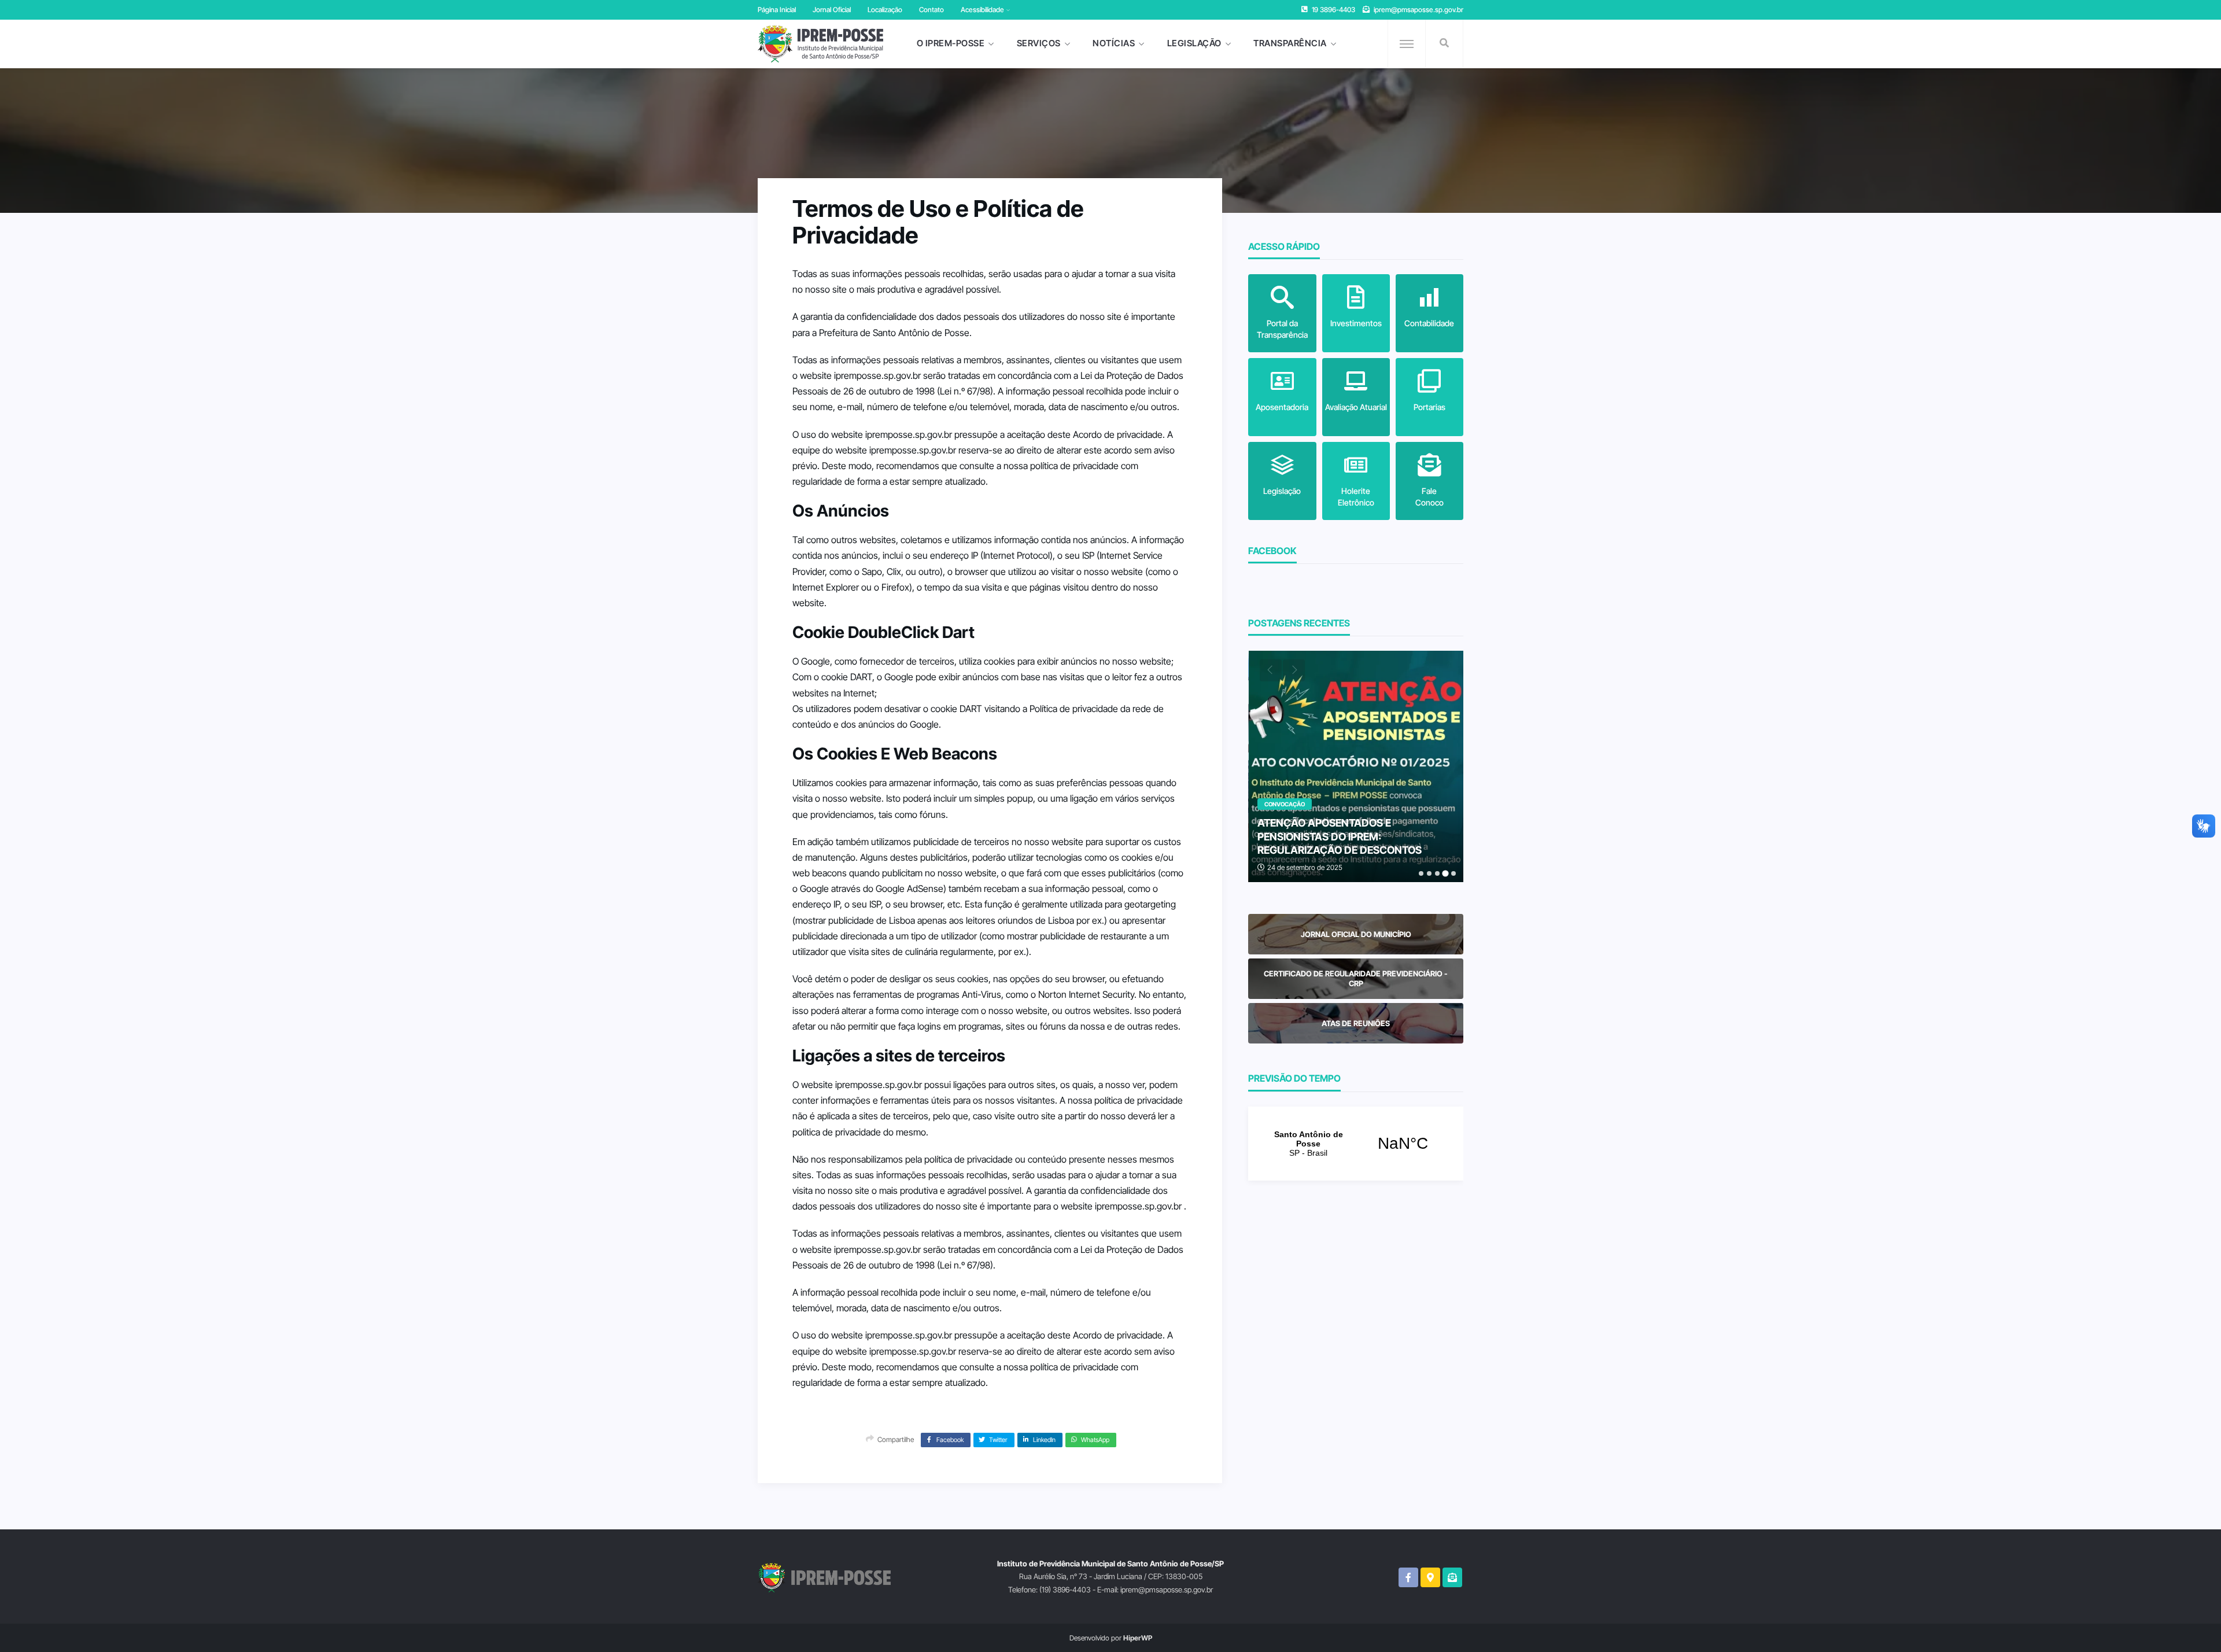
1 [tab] (1421, 873)
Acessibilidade (982, 10)
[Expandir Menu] (1407, 44)
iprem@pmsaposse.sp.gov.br (1418, 10)
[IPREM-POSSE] (820, 44)
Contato (931, 10)
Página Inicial (777, 10)
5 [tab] (1453, 873)
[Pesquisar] (1444, 43)
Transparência (1290, 43)
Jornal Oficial (832, 10)
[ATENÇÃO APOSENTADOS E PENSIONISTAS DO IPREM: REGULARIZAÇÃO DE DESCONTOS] (1356, 766)
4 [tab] (1445, 873)
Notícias (1114, 43)
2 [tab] (1429, 873)
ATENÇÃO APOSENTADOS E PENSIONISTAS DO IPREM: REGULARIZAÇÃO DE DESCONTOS (1340, 836)
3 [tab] (1437, 873)
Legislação (1194, 43)
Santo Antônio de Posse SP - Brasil (1356, 1144)
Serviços (1039, 43)
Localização (885, 10)
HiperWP (1138, 1638)
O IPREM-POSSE (951, 43)
